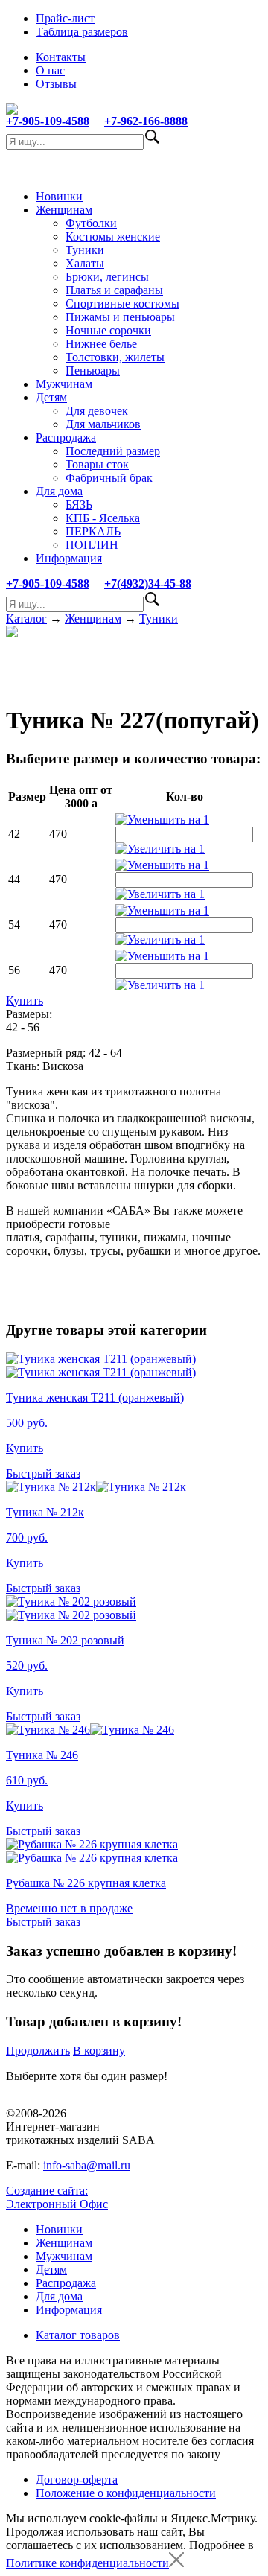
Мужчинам (64, 384)
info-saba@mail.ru (87, 2165)
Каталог (26, 618)
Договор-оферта (77, 2480)
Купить (25, 1001)
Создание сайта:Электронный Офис (57, 2197)
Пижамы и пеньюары (120, 317)
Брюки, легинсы (107, 277)
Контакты (61, 57)
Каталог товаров (78, 2335)
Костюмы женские (113, 236)
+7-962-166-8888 (146, 121)
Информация (69, 558)
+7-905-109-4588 (48, 121)
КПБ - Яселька (103, 518)
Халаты (85, 263)
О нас (50, 70)
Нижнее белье (101, 344)
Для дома (59, 491)
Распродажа (66, 438)
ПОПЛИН (92, 545)
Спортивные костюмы (122, 303)
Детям (51, 397)
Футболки (91, 223)
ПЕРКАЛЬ (93, 531)
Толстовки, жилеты (115, 357)
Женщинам (64, 210)
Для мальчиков (103, 424)
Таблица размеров (82, 32)
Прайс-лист (65, 18)
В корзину (99, 2051)
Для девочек (97, 411)
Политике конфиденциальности (87, 2563)
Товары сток (97, 464)
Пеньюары (93, 371)
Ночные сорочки (108, 330)
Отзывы (56, 84)
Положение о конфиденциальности (126, 2493)
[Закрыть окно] (176, 2563)
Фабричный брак (109, 478)
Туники (85, 250)
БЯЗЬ (79, 505)
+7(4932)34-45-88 (148, 583)
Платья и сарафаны (114, 290)
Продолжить (38, 2051)
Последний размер (113, 451)
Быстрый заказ (43, 1473)
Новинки (59, 196)
